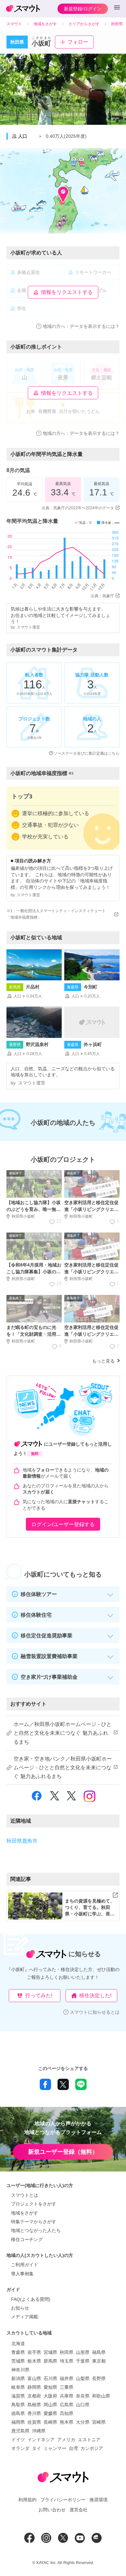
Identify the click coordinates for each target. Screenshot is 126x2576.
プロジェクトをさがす (34, 2204)
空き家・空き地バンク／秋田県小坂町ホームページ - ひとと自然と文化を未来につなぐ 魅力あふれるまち (63, 1768)
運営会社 (79, 2510)
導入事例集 (22, 2274)
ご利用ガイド (25, 2265)
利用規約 (27, 2500)
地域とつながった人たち (36, 2230)
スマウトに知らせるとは (95, 2012)
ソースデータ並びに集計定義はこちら (87, 753)
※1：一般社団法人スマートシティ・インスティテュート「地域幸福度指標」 (56, 914)
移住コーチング (27, 2239)
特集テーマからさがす (34, 2222)
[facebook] (37, 1800)
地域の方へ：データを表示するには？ (81, 326)
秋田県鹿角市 (22, 1841)
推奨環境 (99, 2500)
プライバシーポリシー (63, 2500)
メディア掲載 (25, 2317)
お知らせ (20, 2308)
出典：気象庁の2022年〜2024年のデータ (78, 508)
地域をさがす (25, 2213)
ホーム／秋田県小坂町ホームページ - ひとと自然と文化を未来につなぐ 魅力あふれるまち (63, 1733)
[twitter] (55, 1799)
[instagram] (89, 1799)
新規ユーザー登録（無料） (63, 2152)
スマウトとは (25, 2195)
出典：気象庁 (102, 596)
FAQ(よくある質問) (31, 2299)
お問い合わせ (52, 2510)
